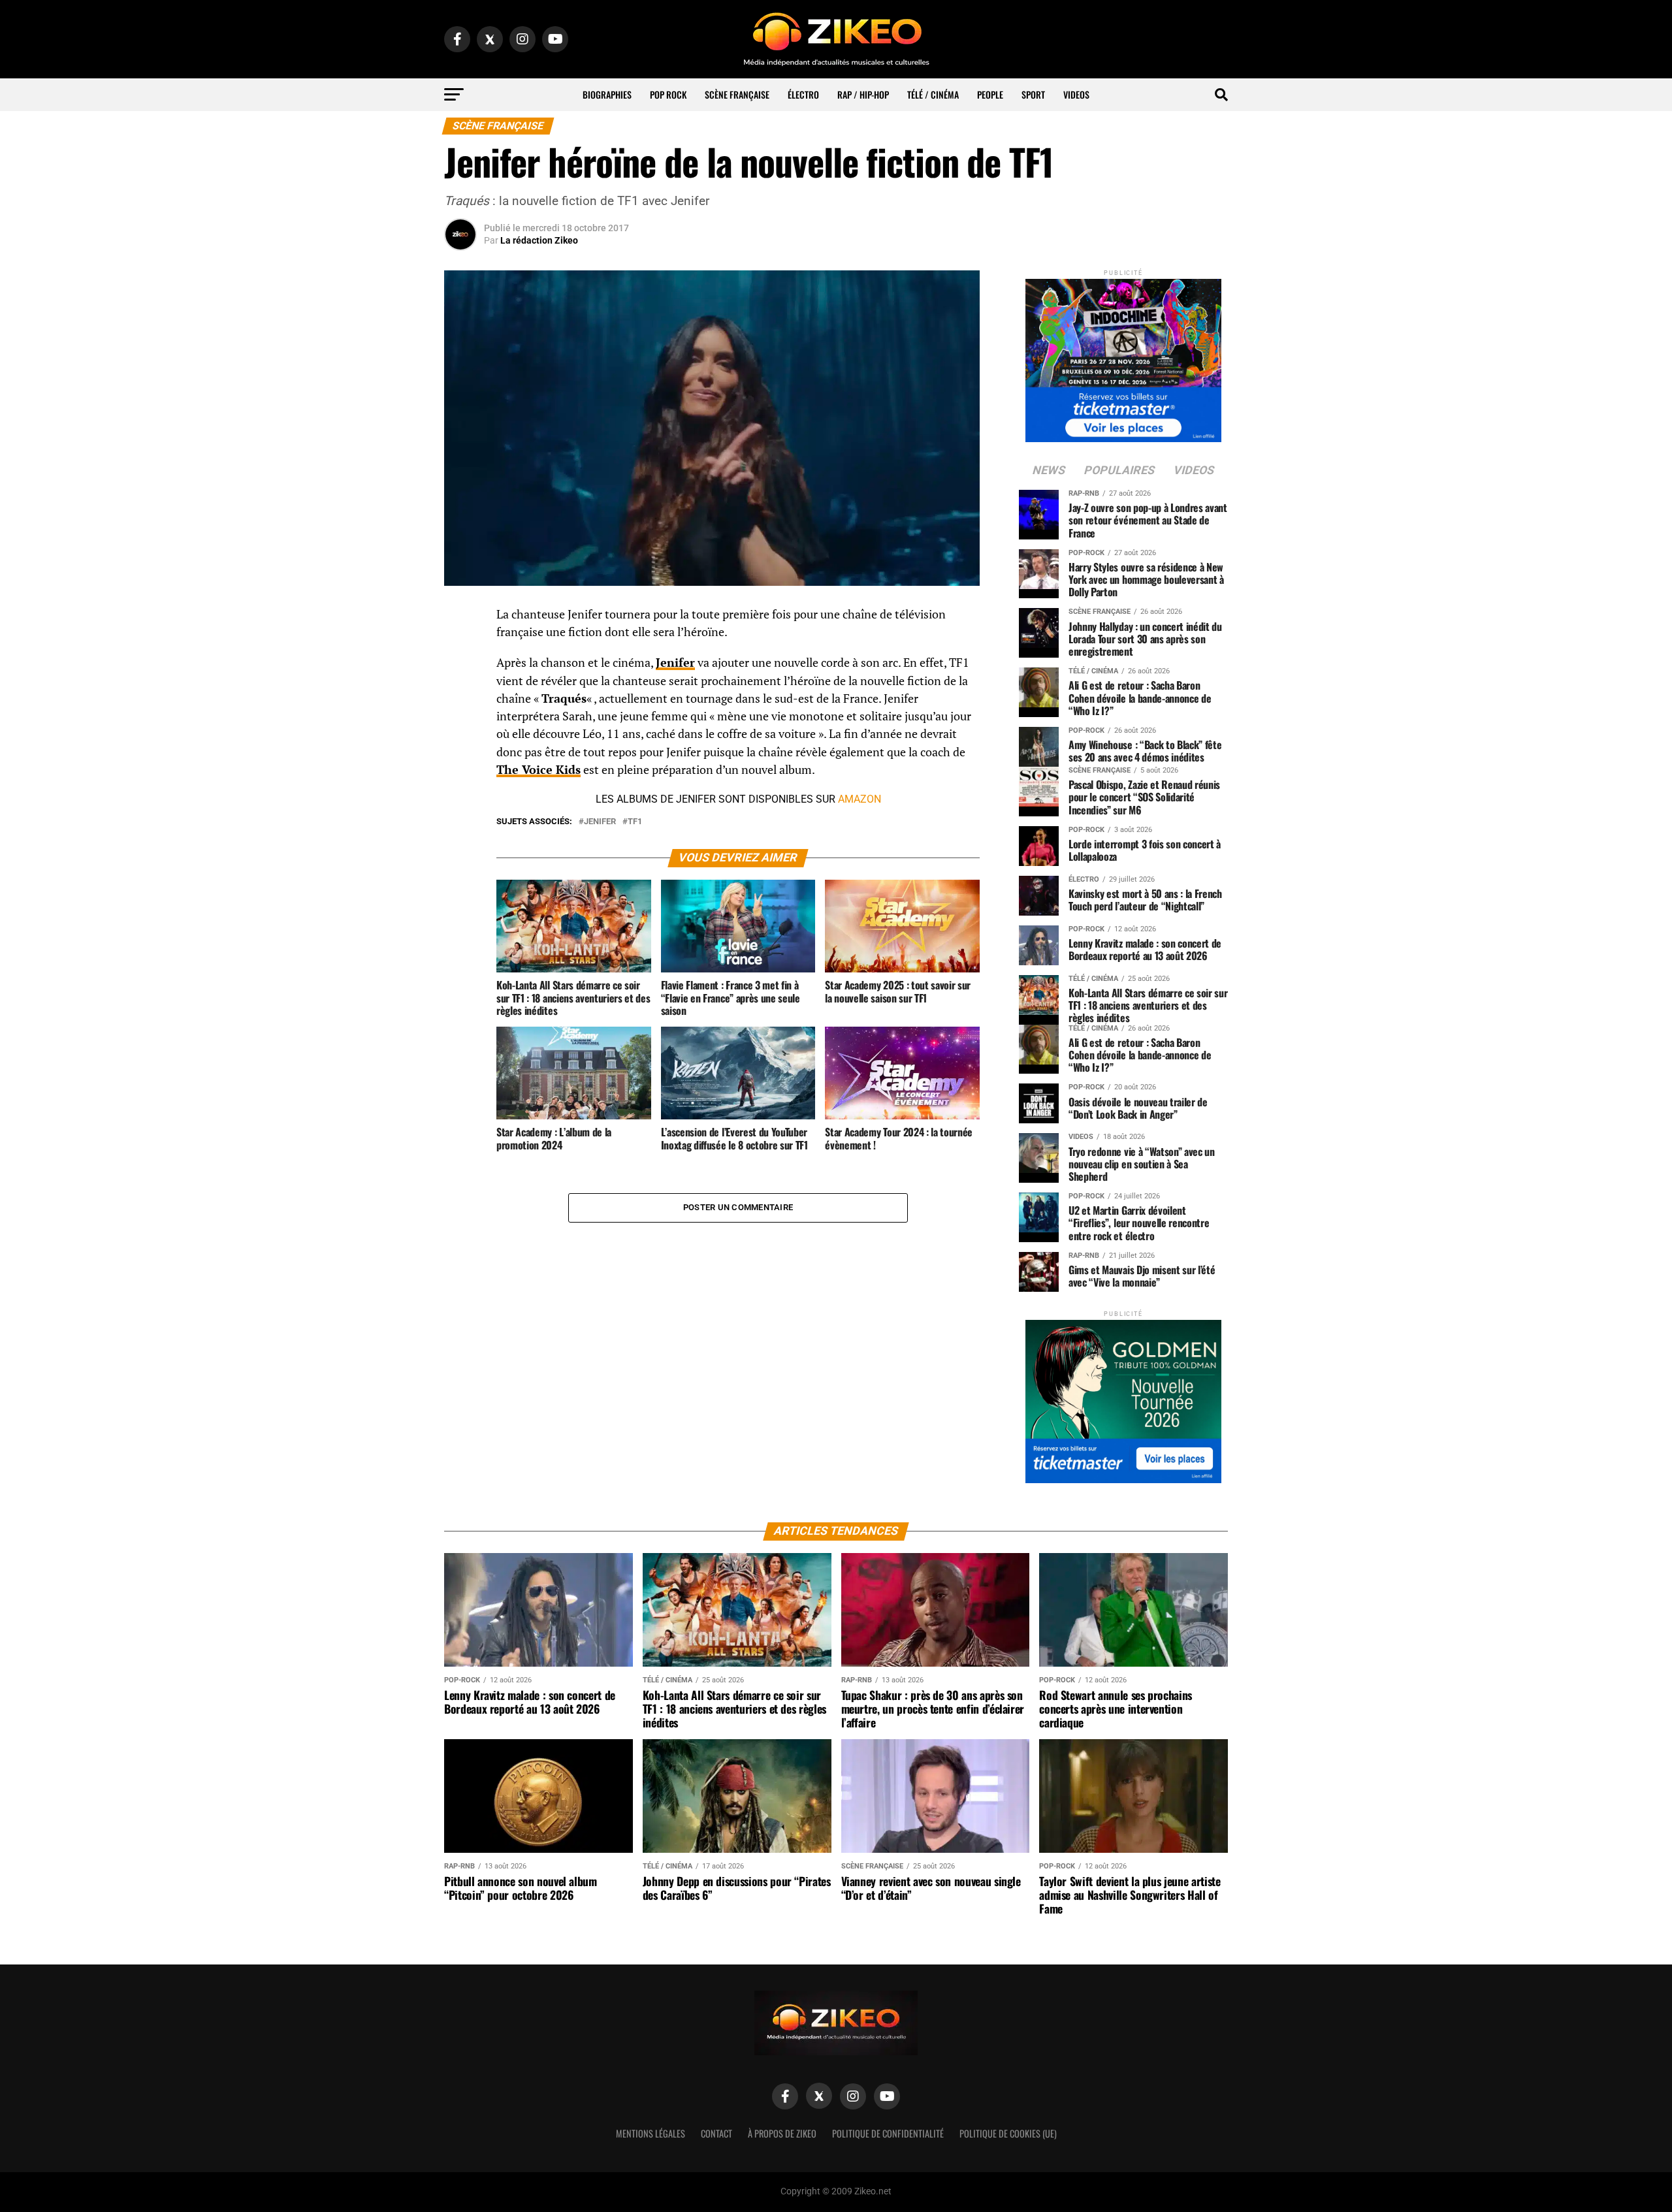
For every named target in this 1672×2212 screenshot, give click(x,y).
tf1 (635, 822)
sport (1033, 94)
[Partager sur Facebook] (460, 618)
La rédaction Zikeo (539, 240)
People (990, 94)
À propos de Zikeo (782, 2133)
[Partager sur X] (460, 681)
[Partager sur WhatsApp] (460, 650)
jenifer (600, 822)
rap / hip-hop (863, 94)
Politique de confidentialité (888, 2133)
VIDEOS (1076, 94)
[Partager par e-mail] (460, 713)
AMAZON (860, 799)
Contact (716, 2133)
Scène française (737, 94)
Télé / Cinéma (933, 94)
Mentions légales (651, 2133)
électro (803, 94)
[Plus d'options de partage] (460, 744)
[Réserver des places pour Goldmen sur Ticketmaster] (1123, 1397)
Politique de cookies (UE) (1008, 2133)
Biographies (607, 94)
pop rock (668, 94)
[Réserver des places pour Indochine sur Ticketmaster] (1123, 356)
